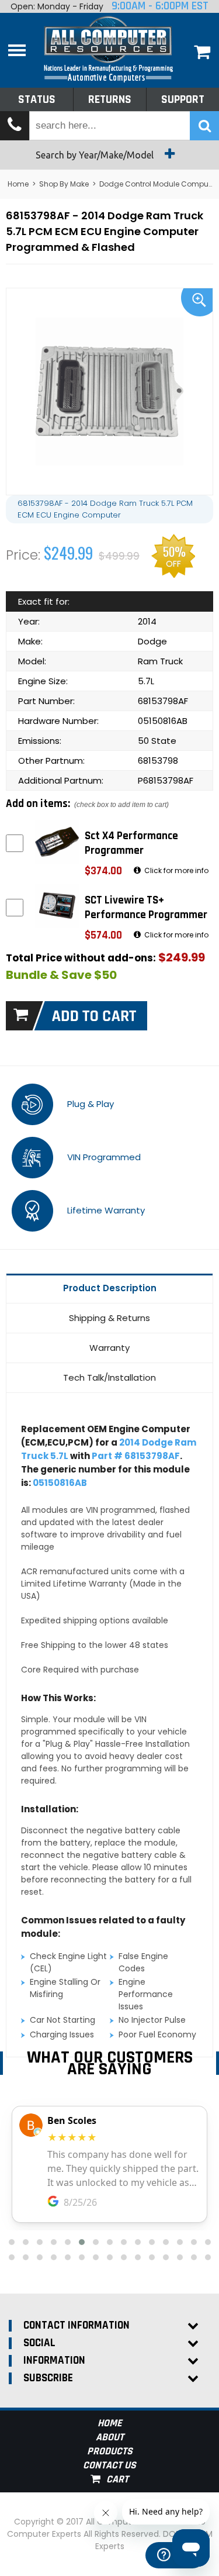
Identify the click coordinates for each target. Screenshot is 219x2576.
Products (110, 2451)
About (110, 2437)
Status (37, 99)
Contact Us (109, 2465)
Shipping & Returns (109, 1318)
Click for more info (175, 870)
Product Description (110, 1288)
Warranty (109, 1348)
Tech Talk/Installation (109, 1377)
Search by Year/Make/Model (96, 155)
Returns (110, 99)
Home (18, 184)
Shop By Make (64, 184)
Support (183, 99)
